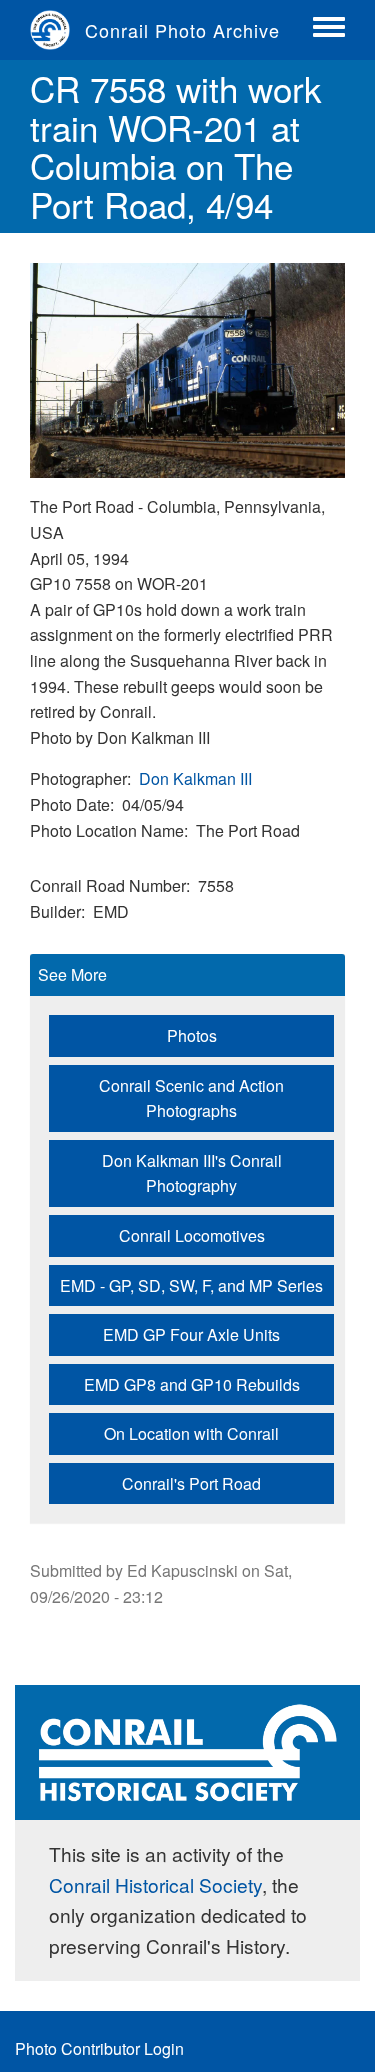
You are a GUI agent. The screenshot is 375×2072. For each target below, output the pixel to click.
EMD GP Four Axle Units (191, 1334)
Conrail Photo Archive (182, 30)
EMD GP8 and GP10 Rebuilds (192, 1384)
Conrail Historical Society (155, 1884)
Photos (192, 1035)
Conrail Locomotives (192, 1235)
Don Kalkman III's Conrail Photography (192, 1173)
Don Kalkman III (195, 778)
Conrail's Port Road (191, 1483)
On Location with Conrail (191, 1433)
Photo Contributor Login (99, 2048)
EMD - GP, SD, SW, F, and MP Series (191, 1285)
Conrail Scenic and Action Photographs (191, 1098)
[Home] (57, 30)
